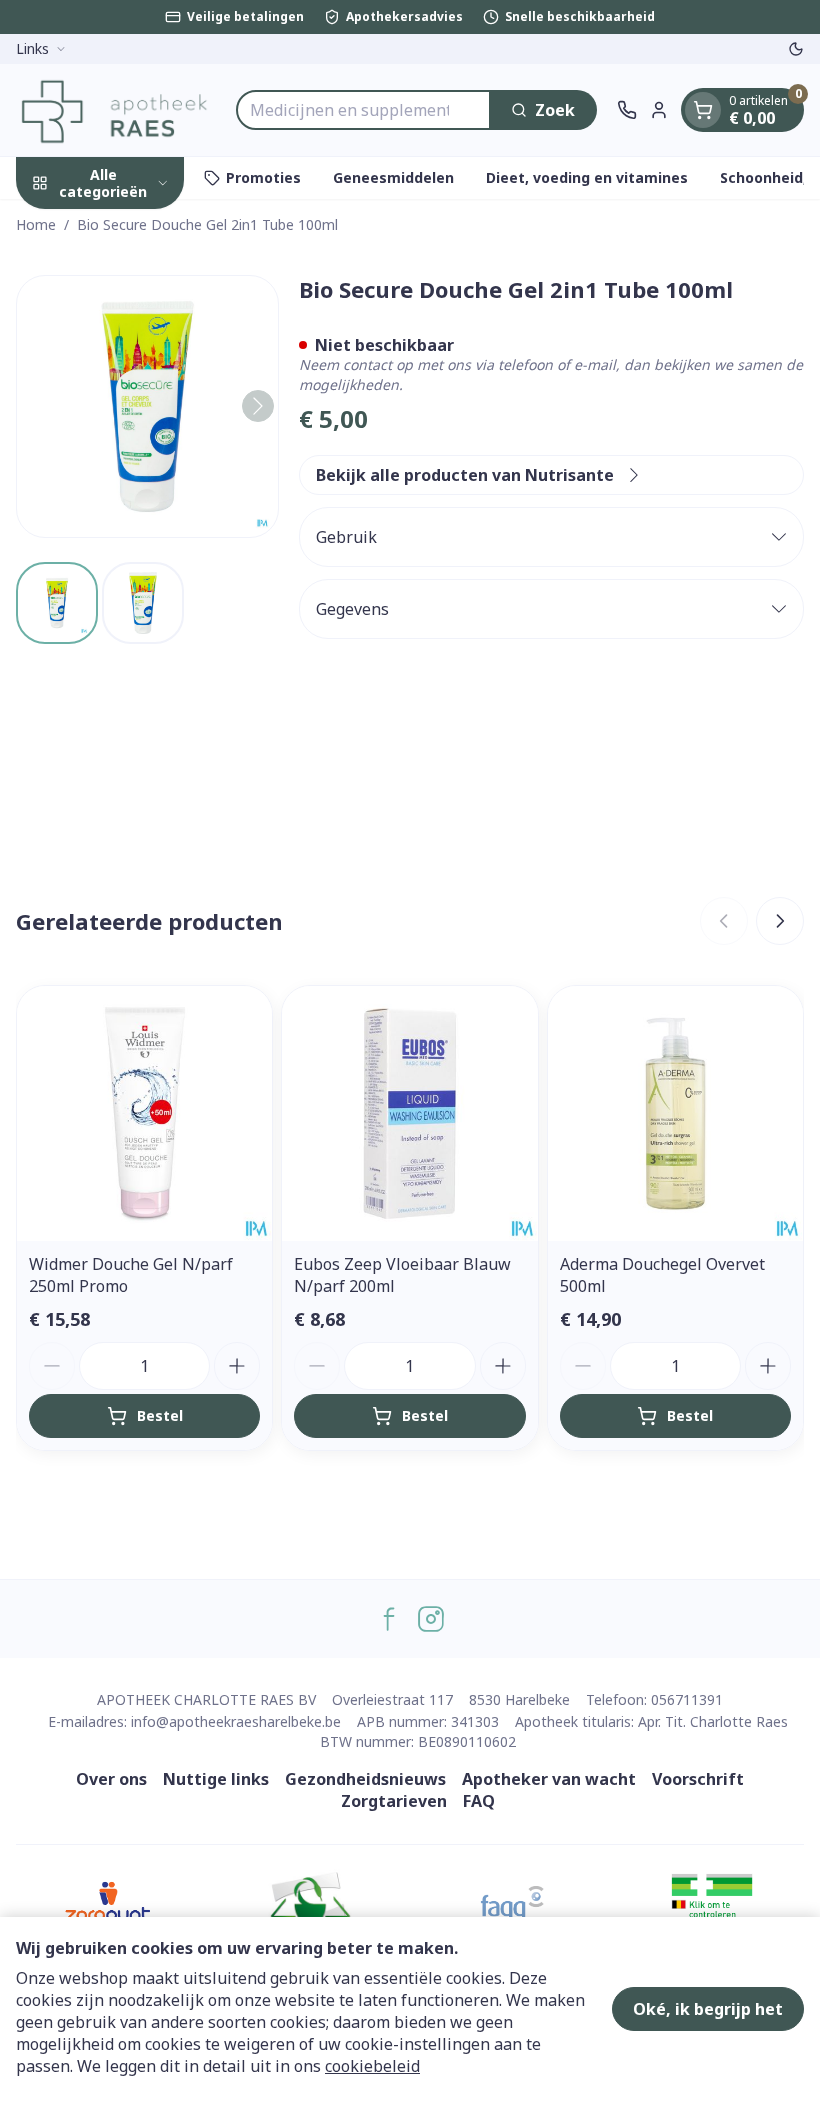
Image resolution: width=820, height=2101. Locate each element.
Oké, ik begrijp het (708, 2009)
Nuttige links (216, 1779)
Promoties (263, 177)
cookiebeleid (372, 2066)
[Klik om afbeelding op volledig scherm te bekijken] (147, 406)
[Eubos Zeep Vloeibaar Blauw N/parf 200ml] (409, 1113)
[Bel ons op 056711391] (627, 110)
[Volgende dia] (780, 921)
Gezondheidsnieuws (365, 1779)
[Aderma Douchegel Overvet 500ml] (675, 1113)
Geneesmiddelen (393, 177)
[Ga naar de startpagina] (116, 110)
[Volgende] (258, 406)
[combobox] (363, 110)
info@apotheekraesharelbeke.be (236, 1721)
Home (36, 224)
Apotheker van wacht (549, 1779)
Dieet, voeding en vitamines (587, 177)
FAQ (479, 1801)
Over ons (111, 1779)
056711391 (687, 1699)
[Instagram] (431, 1619)
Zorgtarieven (394, 1801)
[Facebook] (389, 1619)
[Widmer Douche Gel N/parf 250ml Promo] (144, 1113)
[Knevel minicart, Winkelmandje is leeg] (703, 110)
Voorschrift (698, 1779)
